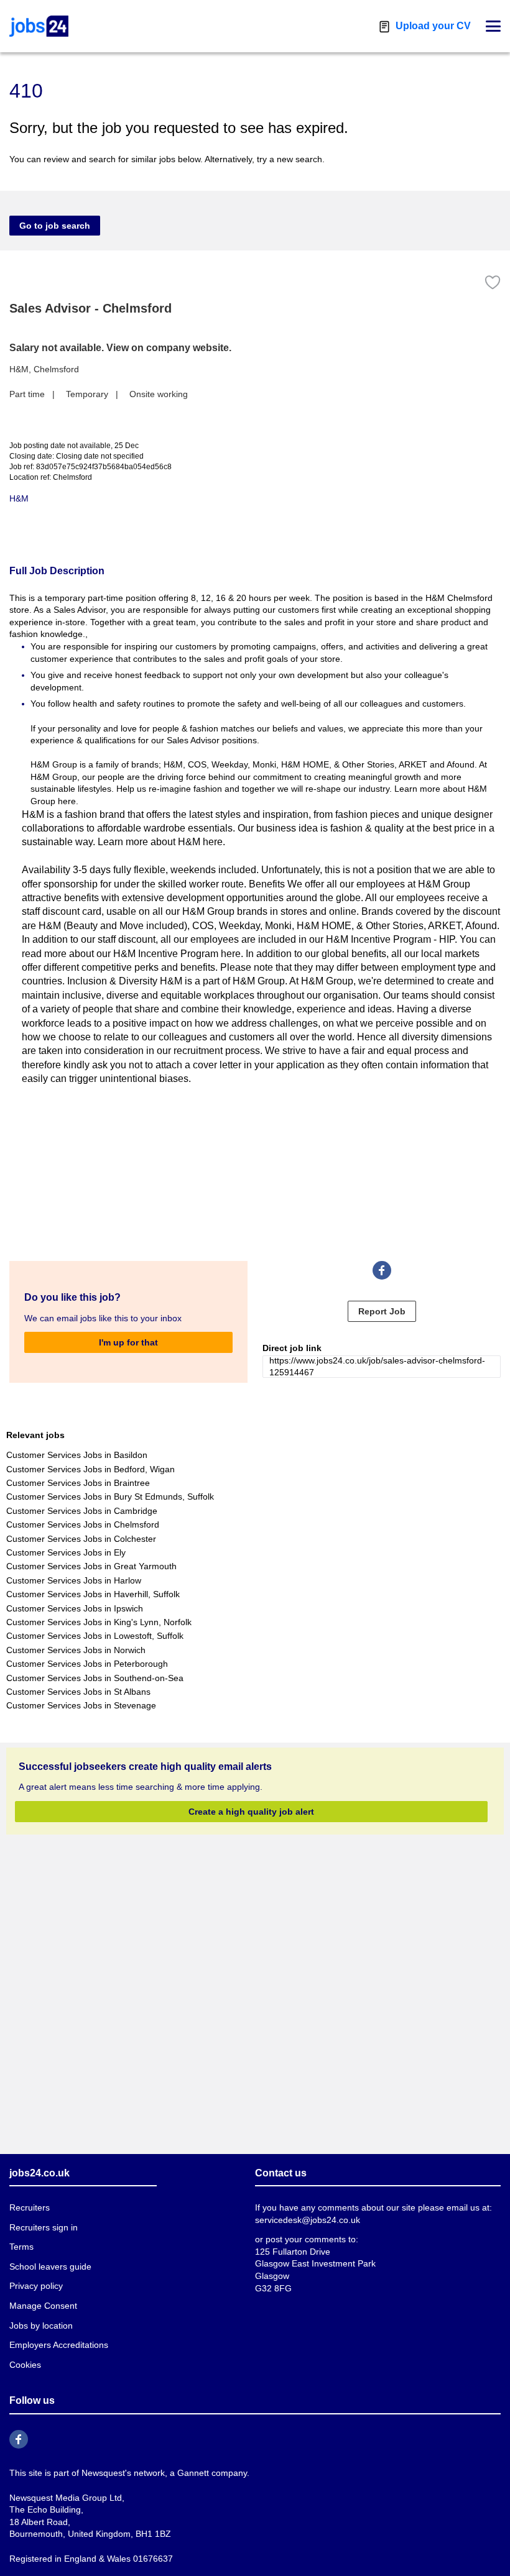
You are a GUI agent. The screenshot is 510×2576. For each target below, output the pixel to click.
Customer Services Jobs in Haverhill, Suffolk (93, 1594)
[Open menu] (493, 26)
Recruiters (30, 2207)
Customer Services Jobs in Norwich (76, 1650)
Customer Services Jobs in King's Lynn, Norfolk (99, 1622)
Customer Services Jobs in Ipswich (75, 1608)
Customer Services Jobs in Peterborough (87, 1664)
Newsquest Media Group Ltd (66, 2498)
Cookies (25, 2365)
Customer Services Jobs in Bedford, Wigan (90, 1469)
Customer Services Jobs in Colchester (81, 1539)
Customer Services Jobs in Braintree (78, 1483)
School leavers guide (50, 2267)
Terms (21, 2247)
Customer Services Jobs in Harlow (74, 1580)
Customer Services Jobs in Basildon (77, 1455)
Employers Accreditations (59, 2345)
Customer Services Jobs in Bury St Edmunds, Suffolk (110, 1497)
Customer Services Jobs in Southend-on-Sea (95, 1678)
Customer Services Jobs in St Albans (78, 1692)
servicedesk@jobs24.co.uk (308, 2220)
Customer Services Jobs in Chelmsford (83, 1524)
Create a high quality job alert (251, 1812)
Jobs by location (41, 2326)
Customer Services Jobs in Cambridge (82, 1511)
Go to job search (55, 226)
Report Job (382, 1311)
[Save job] (493, 282)
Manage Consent (43, 2306)
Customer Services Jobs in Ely (66, 1552)
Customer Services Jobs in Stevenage (81, 1705)
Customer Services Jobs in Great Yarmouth (91, 1566)
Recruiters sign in (44, 2227)
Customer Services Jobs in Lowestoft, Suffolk (95, 1636)
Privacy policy (36, 2286)
